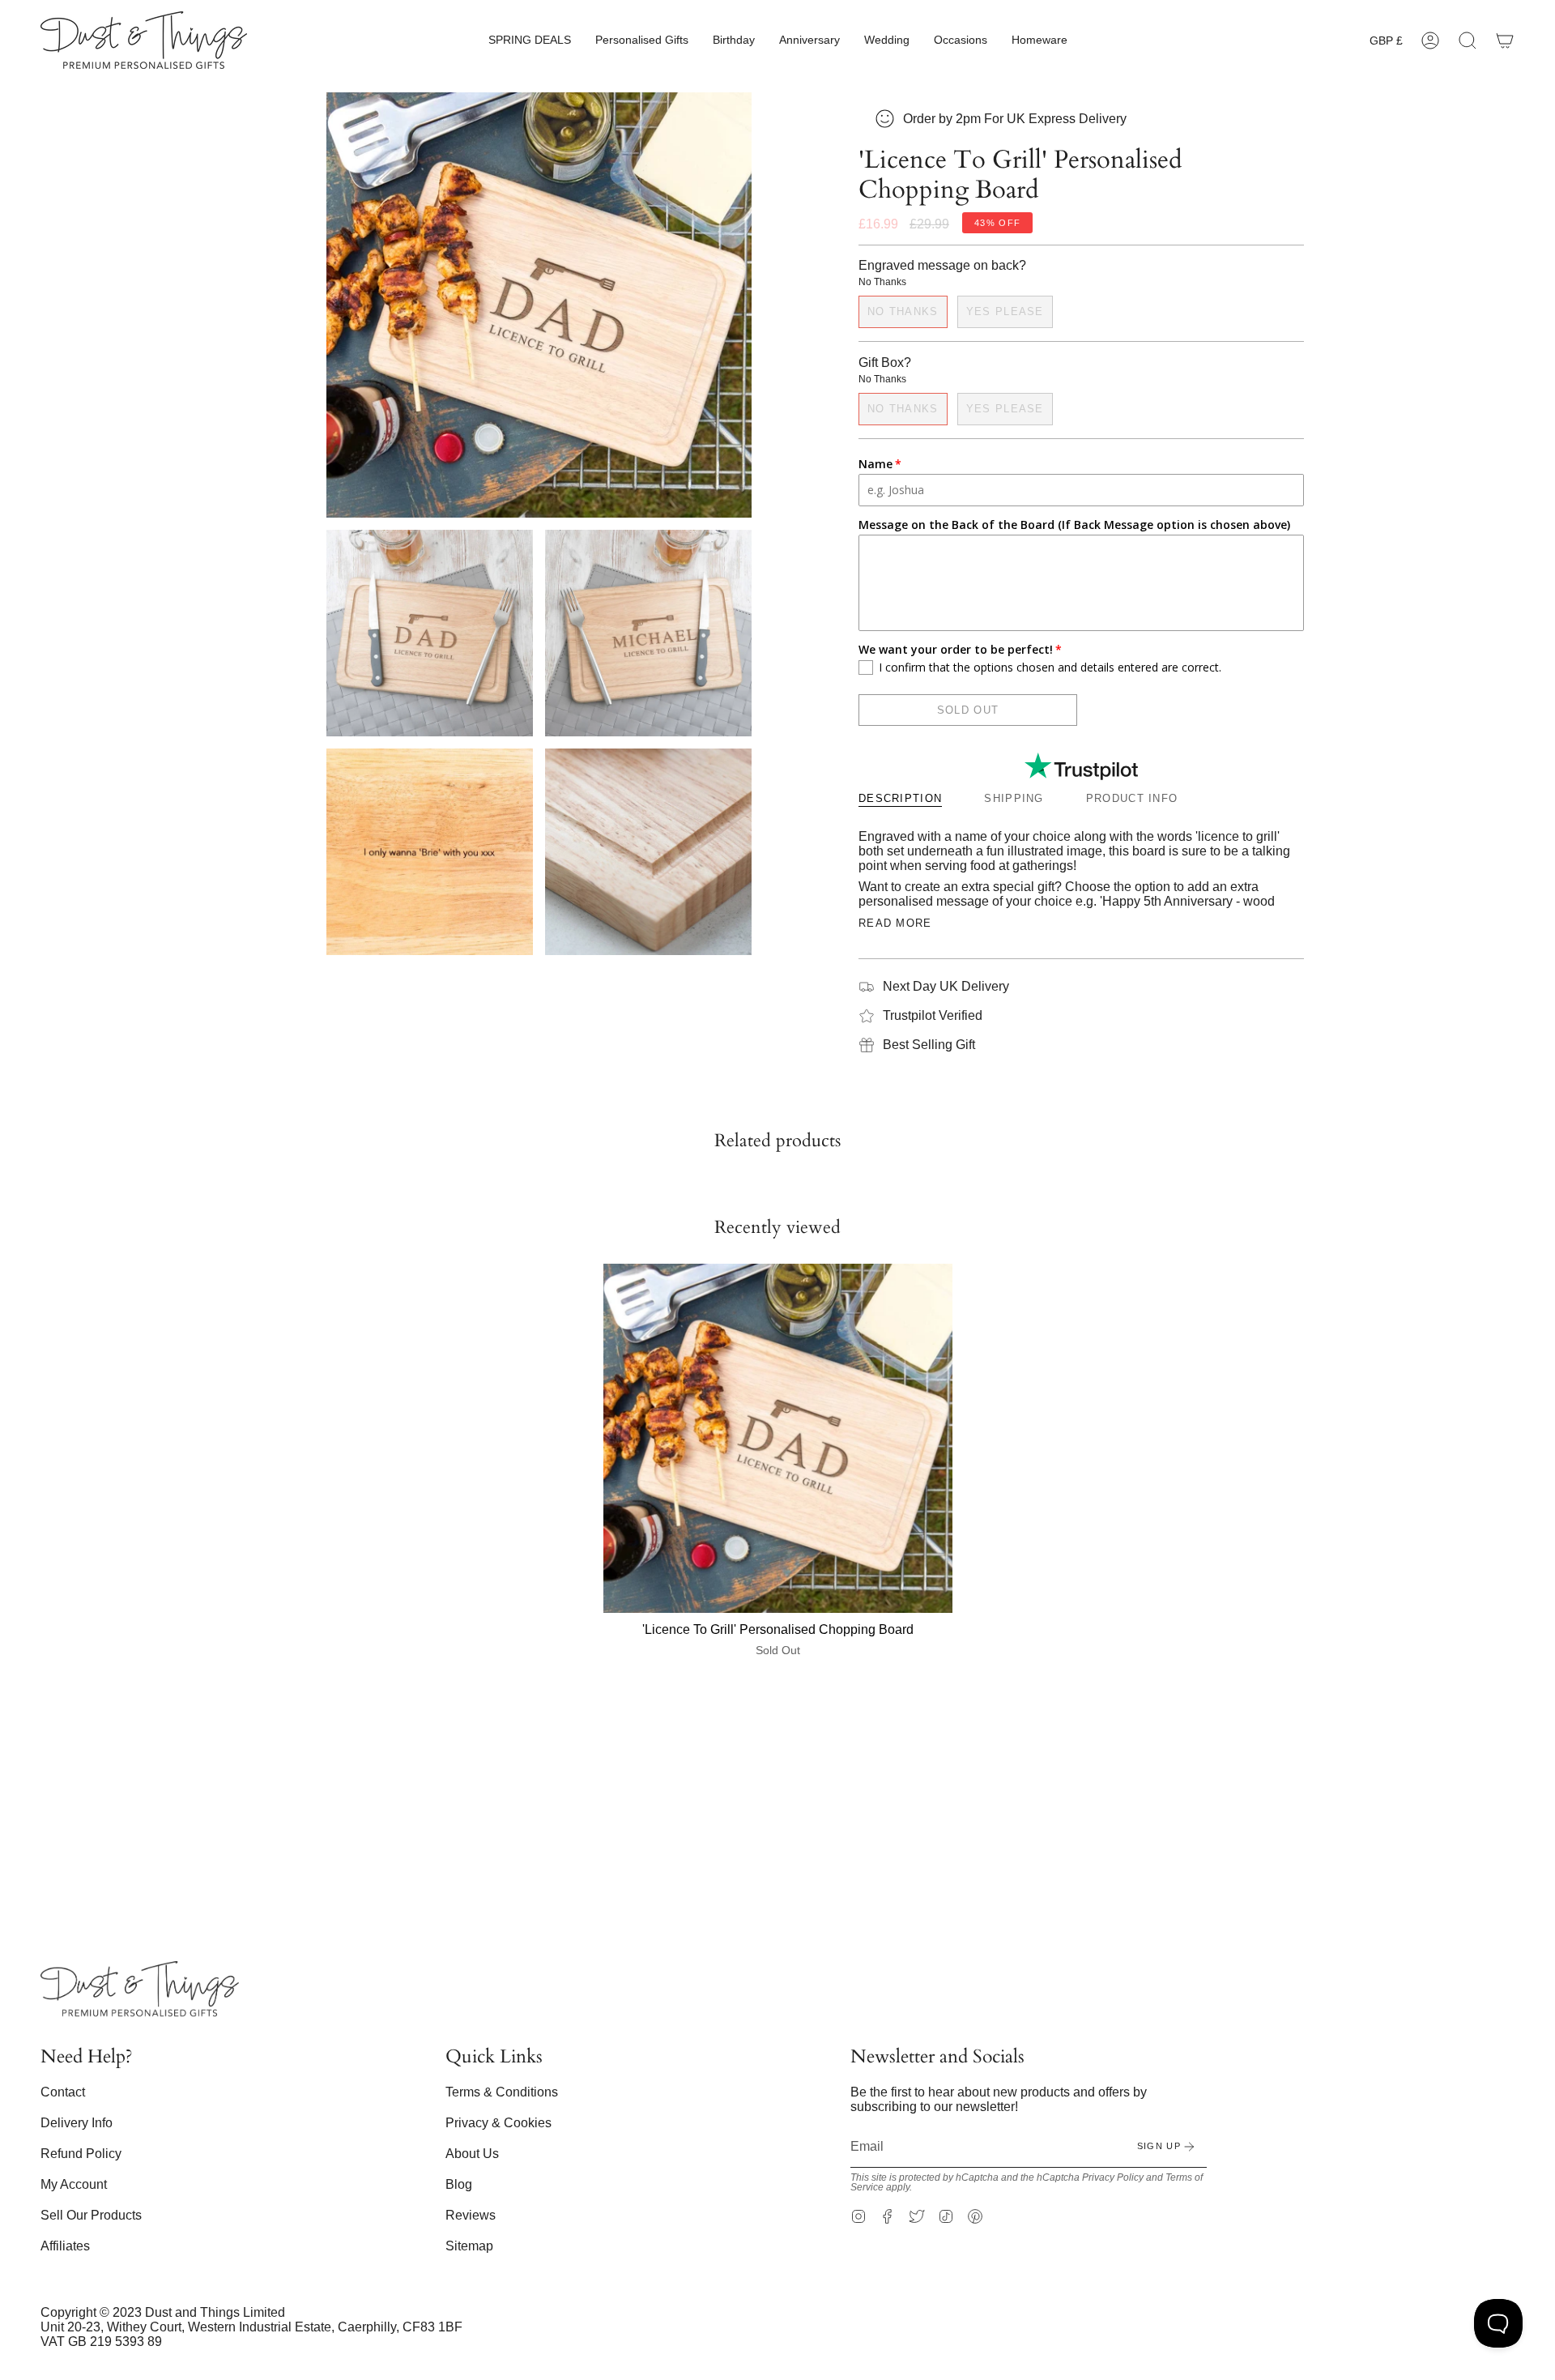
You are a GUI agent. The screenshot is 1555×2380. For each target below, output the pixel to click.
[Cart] (1505, 40)
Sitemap (469, 2246)
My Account (74, 2184)
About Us (472, 2154)
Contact (63, 2092)
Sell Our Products (91, 2215)
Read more (895, 923)
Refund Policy (81, 2154)
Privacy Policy (1113, 2177)
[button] (530, 40)
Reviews (471, 2215)
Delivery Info (77, 2123)
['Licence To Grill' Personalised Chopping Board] (778, 1438)
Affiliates (65, 2246)
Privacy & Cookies (498, 2123)
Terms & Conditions (502, 2092)
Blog (459, 2184)
